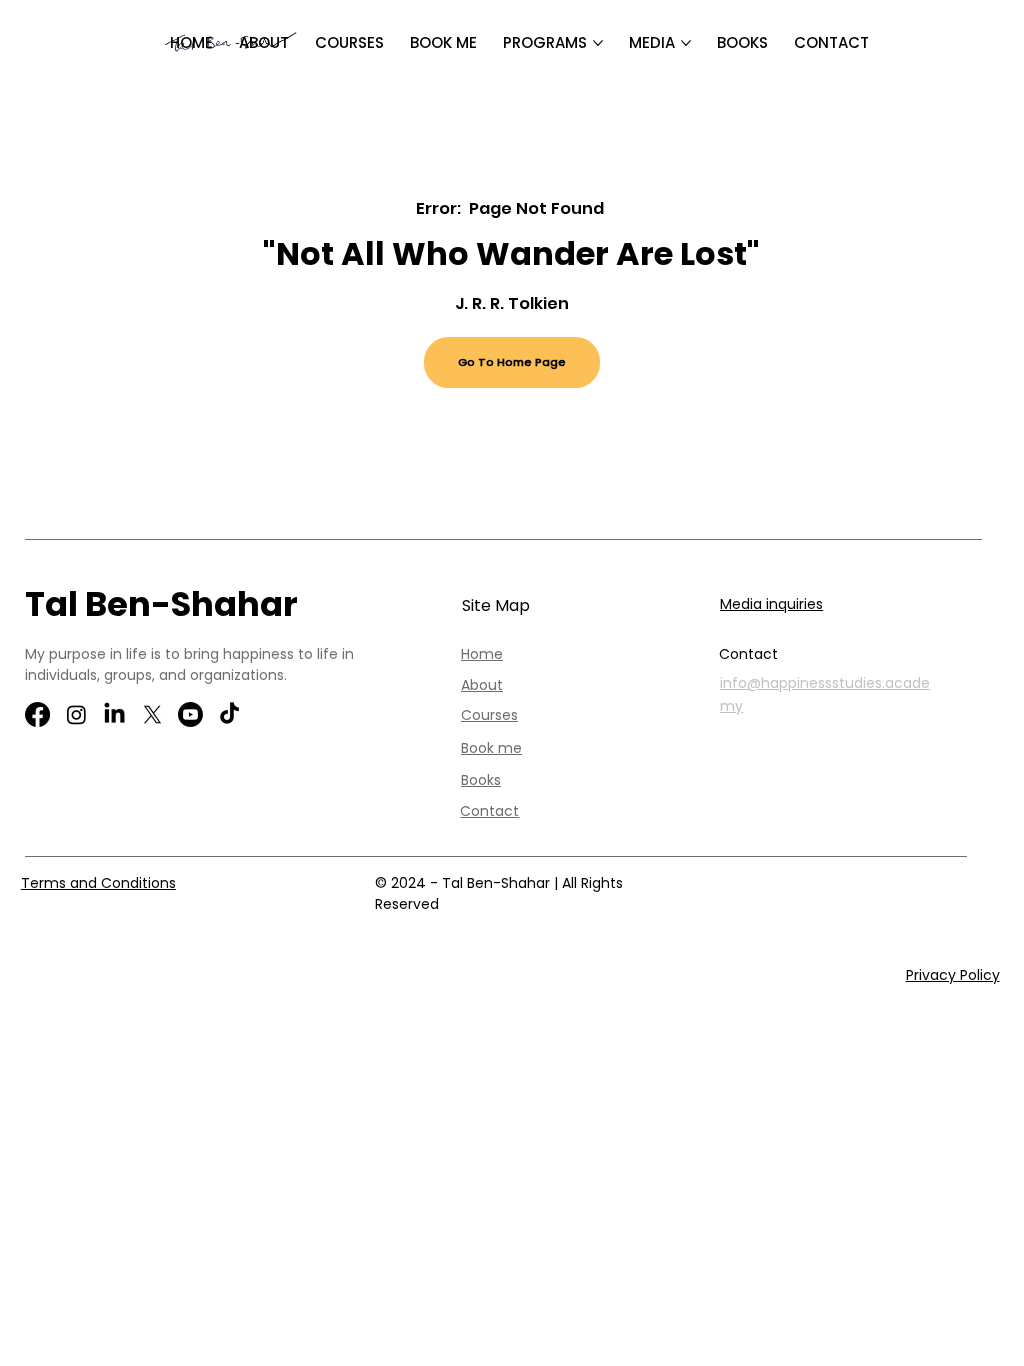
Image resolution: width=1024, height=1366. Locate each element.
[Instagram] (76, 714)
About (482, 685)
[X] (152, 714)
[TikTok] (229, 714)
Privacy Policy (953, 975)
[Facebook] (37, 714)
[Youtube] (190, 714)
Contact (489, 811)
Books (481, 780)
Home (482, 654)
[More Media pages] (686, 43)
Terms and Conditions (98, 883)
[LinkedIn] (114, 714)
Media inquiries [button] (771, 604)
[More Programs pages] (598, 43)
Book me (491, 748)
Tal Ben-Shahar (161, 604)
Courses (489, 715)
